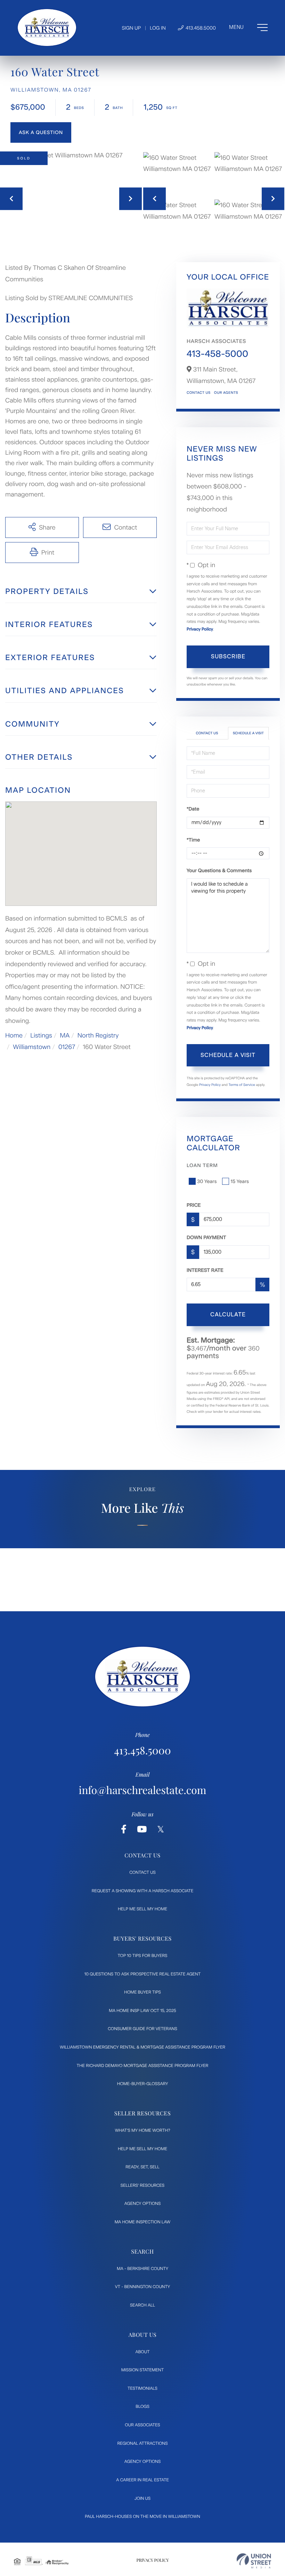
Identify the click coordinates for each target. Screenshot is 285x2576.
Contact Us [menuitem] (142, 1872)
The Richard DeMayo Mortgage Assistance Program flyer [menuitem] (143, 2066)
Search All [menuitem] (142, 2305)
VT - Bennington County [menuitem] (143, 2287)
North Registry (98, 1035)
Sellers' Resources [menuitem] (142, 2185)
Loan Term (202, 1165)
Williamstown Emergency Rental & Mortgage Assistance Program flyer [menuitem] (142, 2047)
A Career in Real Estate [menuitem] (142, 2480)
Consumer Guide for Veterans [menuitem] (142, 2029)
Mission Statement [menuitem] (142, 2370)
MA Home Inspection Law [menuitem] (143, 2222)
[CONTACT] (41, 132)
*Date (193, 809)
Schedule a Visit (248, 733)
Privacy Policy (200, 629)
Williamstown (32, 1047)
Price (194, 1205)
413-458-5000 (217, 354)
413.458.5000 (200, 28)
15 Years (240, 1181)
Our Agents (226, 393)
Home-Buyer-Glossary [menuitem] (143, 2084)
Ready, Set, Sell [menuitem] (142, 2167)
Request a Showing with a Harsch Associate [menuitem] (143, 1891)
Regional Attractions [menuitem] (142, 2443)
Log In (158, 28)
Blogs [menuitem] (142, 2406)
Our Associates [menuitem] (142, 2425)
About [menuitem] (143, 2352)
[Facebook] (124, 1829)
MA (65, 1035)
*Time (193, 840)
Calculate (228, 1314)
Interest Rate (205, 1270)
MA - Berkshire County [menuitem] (142, 2269)
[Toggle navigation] (248, 28)
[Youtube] (142, 1829)
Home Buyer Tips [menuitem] (142, 1992)
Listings (41, 1035)
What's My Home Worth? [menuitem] (142, 2130)
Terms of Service (242, 1085)
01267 (67, 1047)
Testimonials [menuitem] (142, 2388)
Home (14, 1035)
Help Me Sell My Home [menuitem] (142, 1909)
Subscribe (228, 656)
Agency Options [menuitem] (142, 2203)
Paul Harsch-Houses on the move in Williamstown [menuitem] (142, 2516)
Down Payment (206, 1238)
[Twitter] (161, 1829)
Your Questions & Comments (219, 871)
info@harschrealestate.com (143, 1790)
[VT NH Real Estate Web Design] (254, 2561)
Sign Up (131, 28)
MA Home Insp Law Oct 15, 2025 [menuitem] (142, 2011)
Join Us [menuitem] (142, 2498)
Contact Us (199, 393)
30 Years (207, 1181)
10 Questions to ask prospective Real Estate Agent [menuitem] (143, 1974)
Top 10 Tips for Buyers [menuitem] (143, 1956)
